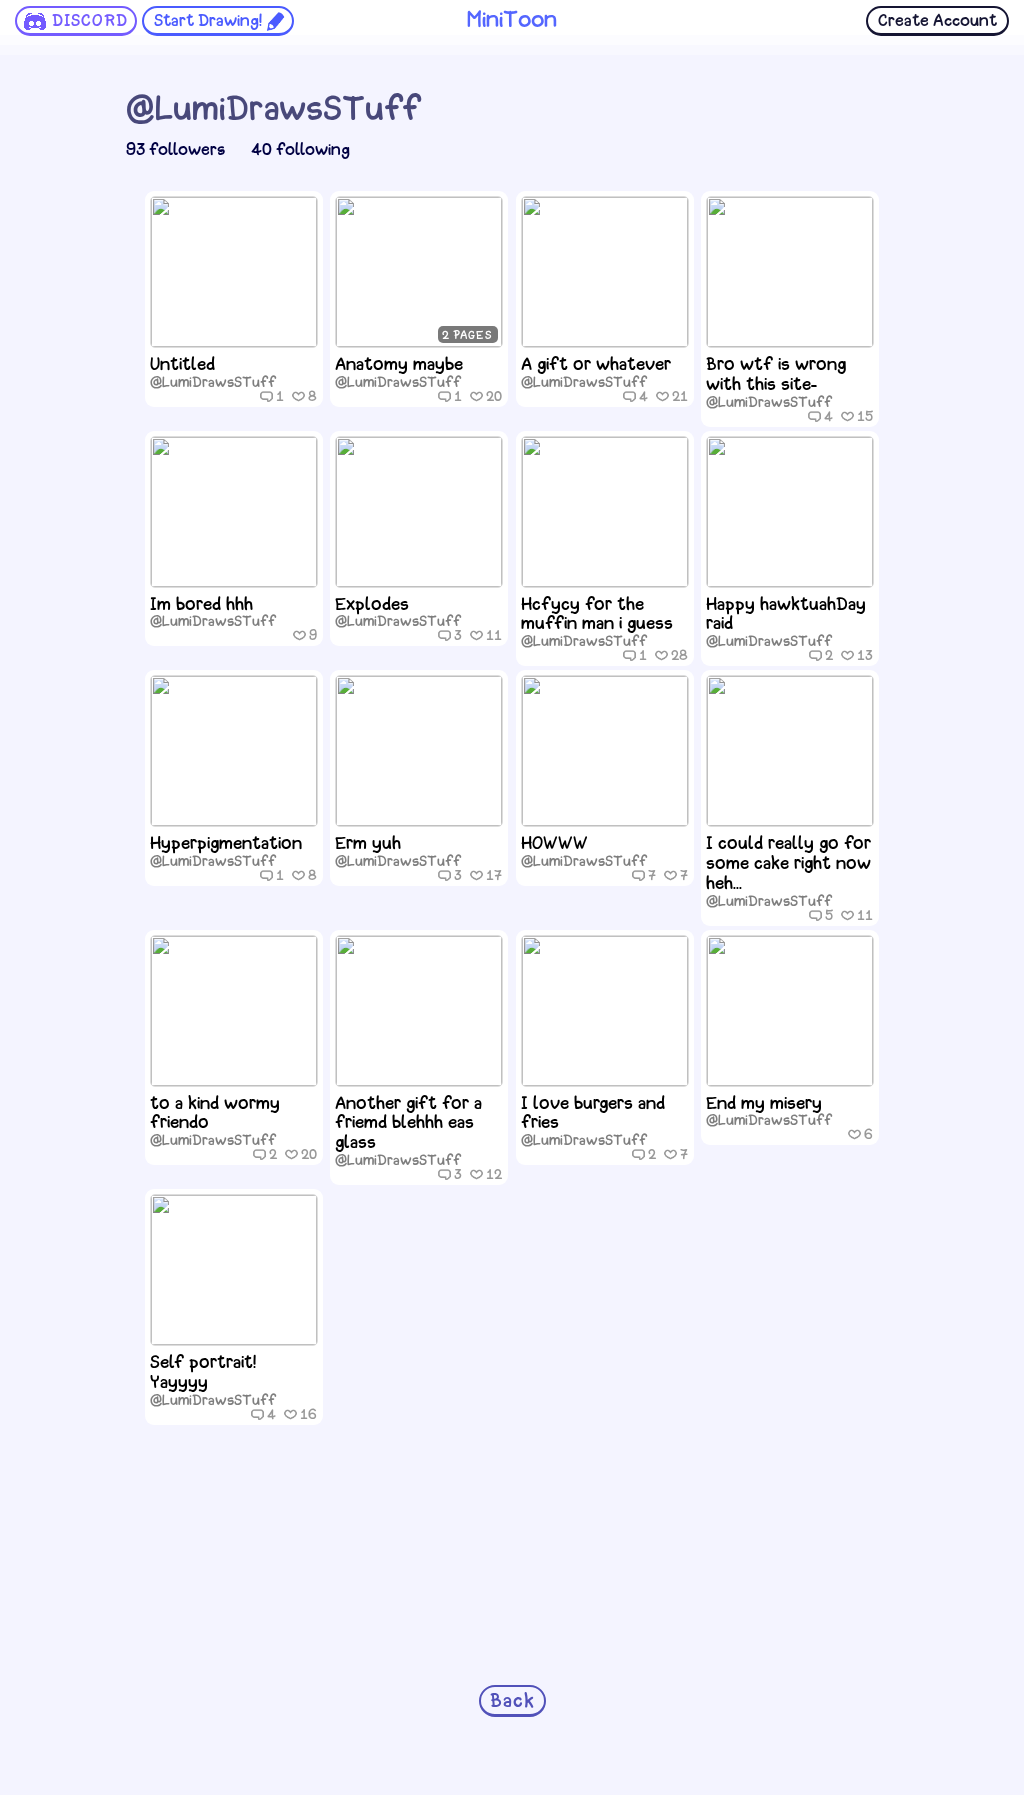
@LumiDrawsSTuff (213, 383)
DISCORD (90, 21)
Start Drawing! (208, 21)
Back (512, 1702)
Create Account (937, 21)
